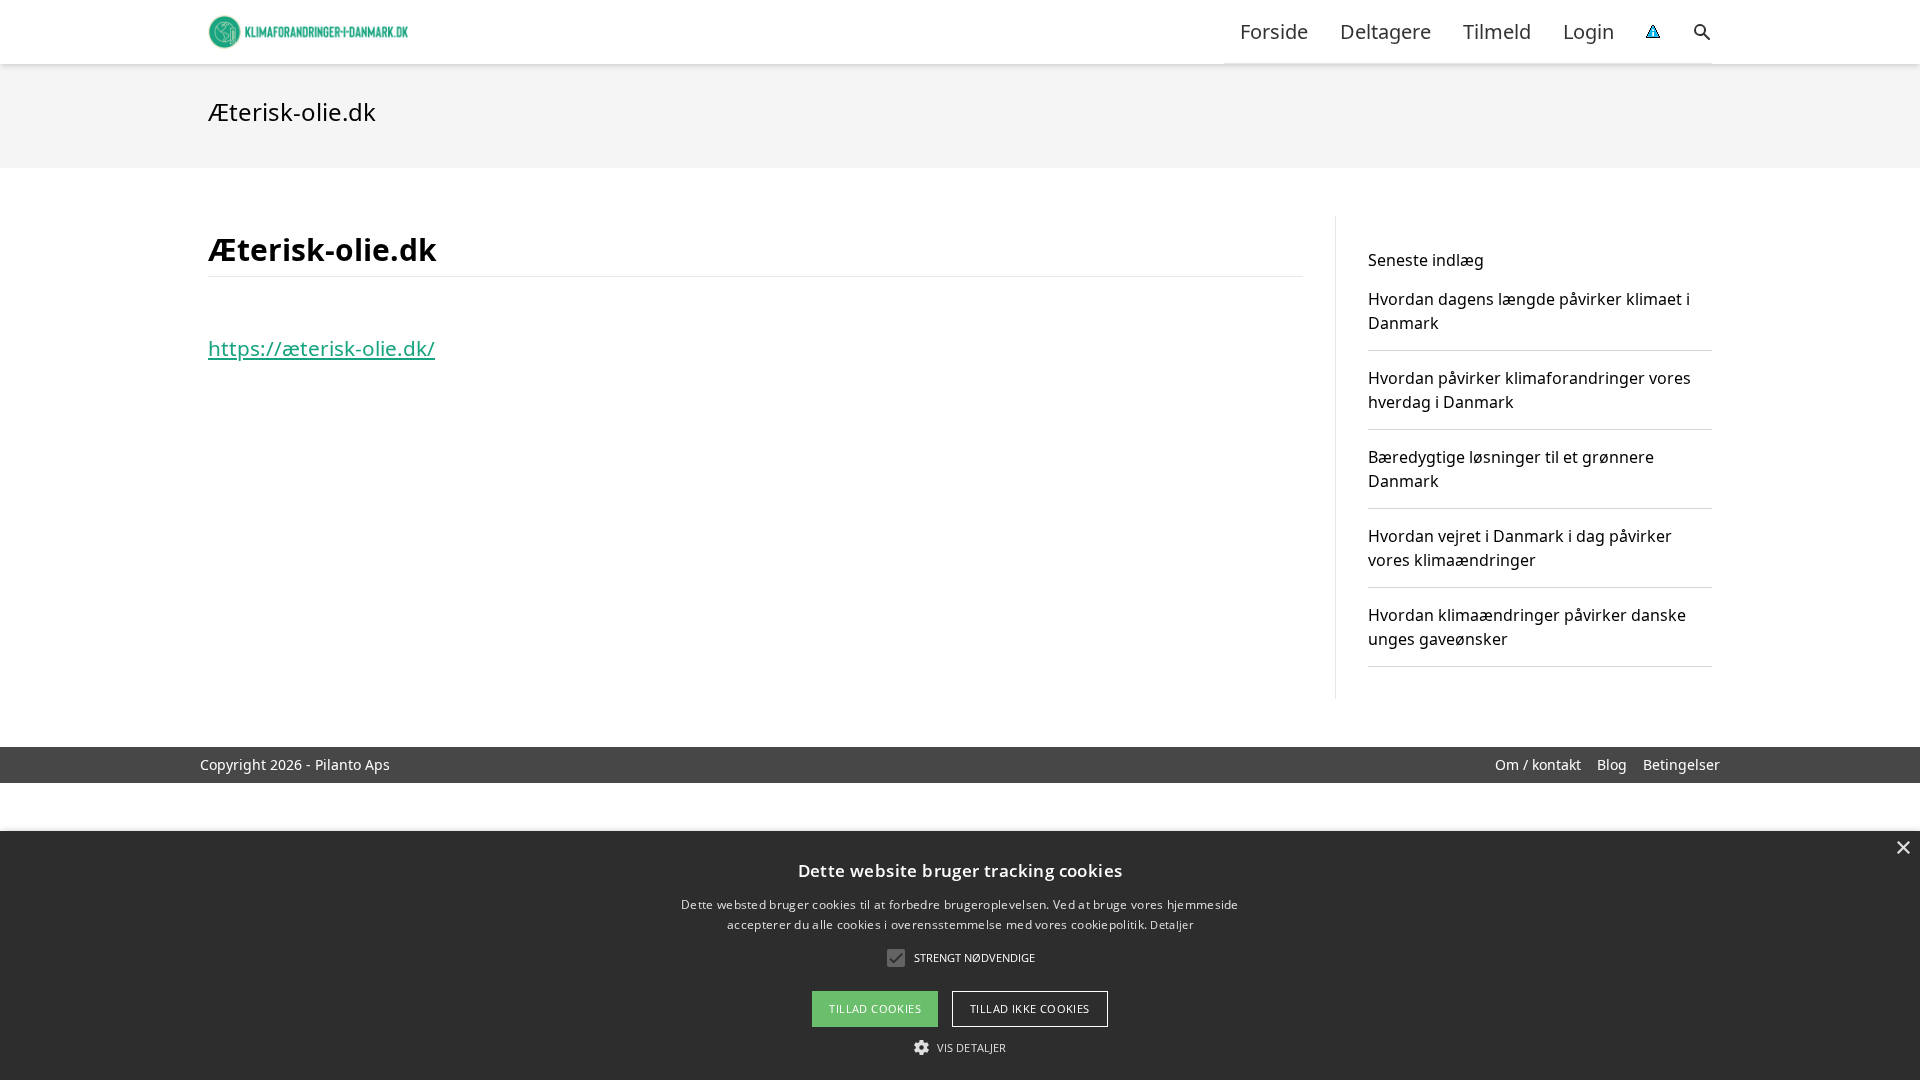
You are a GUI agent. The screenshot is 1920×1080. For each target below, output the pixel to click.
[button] (960, 1047)
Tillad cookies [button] (875, 1008)
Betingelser (1681, 764)
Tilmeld (1497, 31)
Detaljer (1171, 924)
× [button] (1902, 848)
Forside (1274, 31)
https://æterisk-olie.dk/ (321, 348)
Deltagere (1385, 31)
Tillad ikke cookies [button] (1030, 1008)
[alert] (960, 955)
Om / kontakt (1538, 764)
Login (1588, 31)
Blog (1612, 764)
